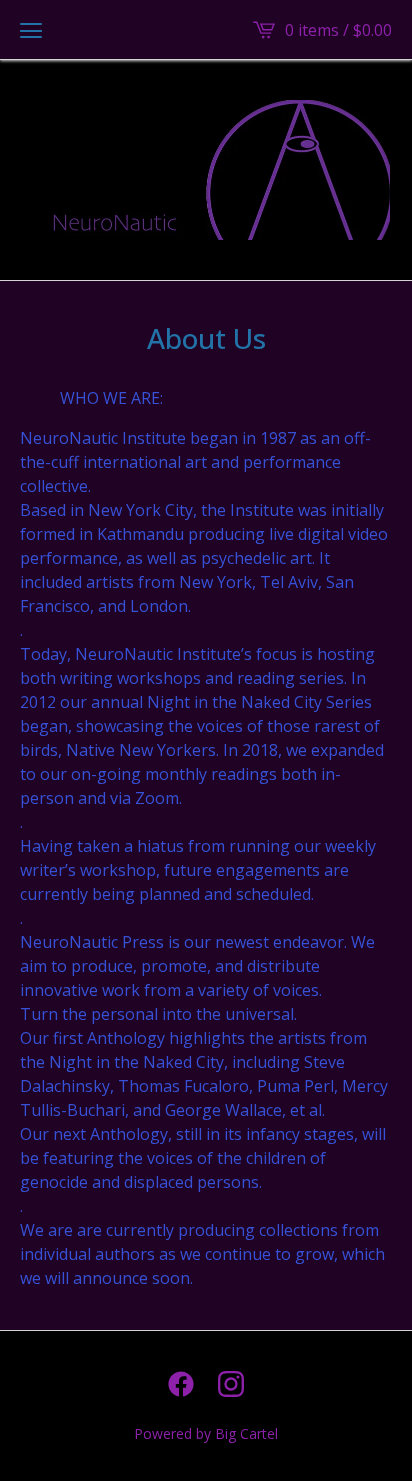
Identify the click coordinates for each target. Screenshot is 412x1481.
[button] (31, 30)
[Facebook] (181, 1384)
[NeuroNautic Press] (206, 170)
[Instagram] (231, 1384)
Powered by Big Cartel (206, 1433)
